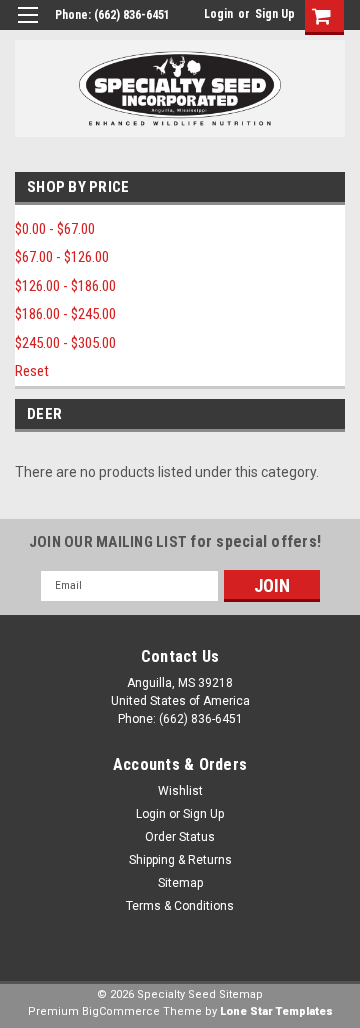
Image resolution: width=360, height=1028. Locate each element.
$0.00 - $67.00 (55, 229)
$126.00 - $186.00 (65, 286)
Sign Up (275, 14)
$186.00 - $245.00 (65, 314)
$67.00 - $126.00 (62, 257)
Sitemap (180, 883)
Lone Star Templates (276, 1011)
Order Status (180, 837)
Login (218, 14)
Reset (32, 371)
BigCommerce (121, 1011)
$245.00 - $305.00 (65, 343)
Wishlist (180, 791)
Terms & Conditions (180, 906)
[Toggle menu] (27, 27)
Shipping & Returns (180, 860)
